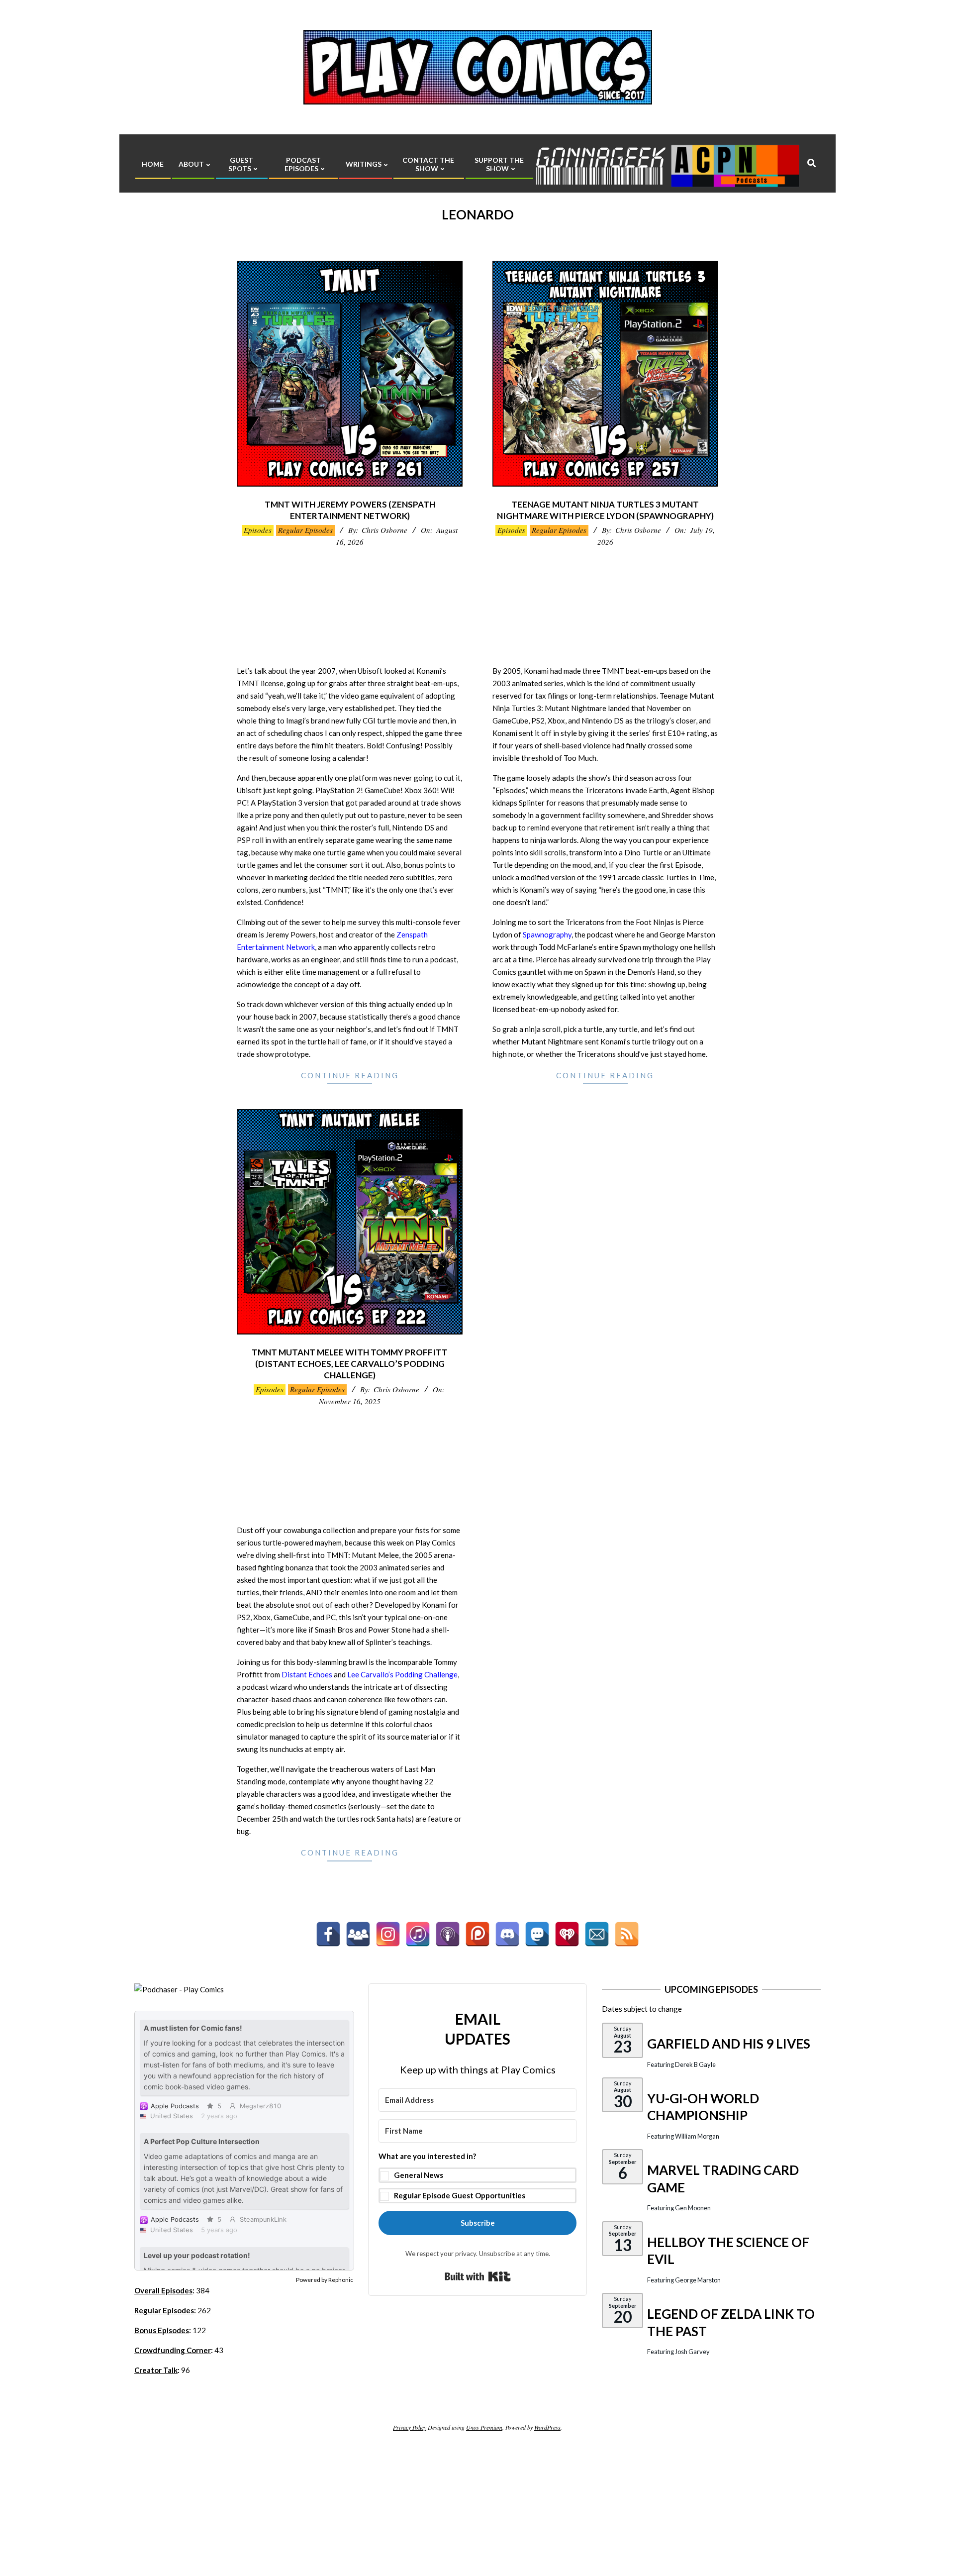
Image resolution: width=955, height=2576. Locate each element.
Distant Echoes (307, 1674)
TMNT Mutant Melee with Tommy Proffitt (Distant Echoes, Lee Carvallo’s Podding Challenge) (350, 1363)
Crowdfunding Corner (173, 2350)
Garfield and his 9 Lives (729, 2044)
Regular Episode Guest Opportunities (460, 2195)
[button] (477, 2177)
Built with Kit (478, 2276)
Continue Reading (350, 1075)
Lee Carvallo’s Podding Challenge (402, 1674)
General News (419, 2175)
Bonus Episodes (162, 2330)
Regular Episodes (305, 530)
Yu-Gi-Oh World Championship (703, 2107)
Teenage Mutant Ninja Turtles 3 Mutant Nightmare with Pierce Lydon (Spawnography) (605, 510)
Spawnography (547, 934)
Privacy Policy (410, 2427)
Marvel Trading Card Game (723, 2179)
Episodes (258, 530)
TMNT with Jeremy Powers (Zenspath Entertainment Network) (350, 510)
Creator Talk (156, 2370)
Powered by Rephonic (325, 2280)
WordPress (547, 2427)
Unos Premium (484, 2427)
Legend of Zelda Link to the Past (731, 2322)
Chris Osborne (384, 530)
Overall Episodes (163, 2290)
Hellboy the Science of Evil (728, 2251)
